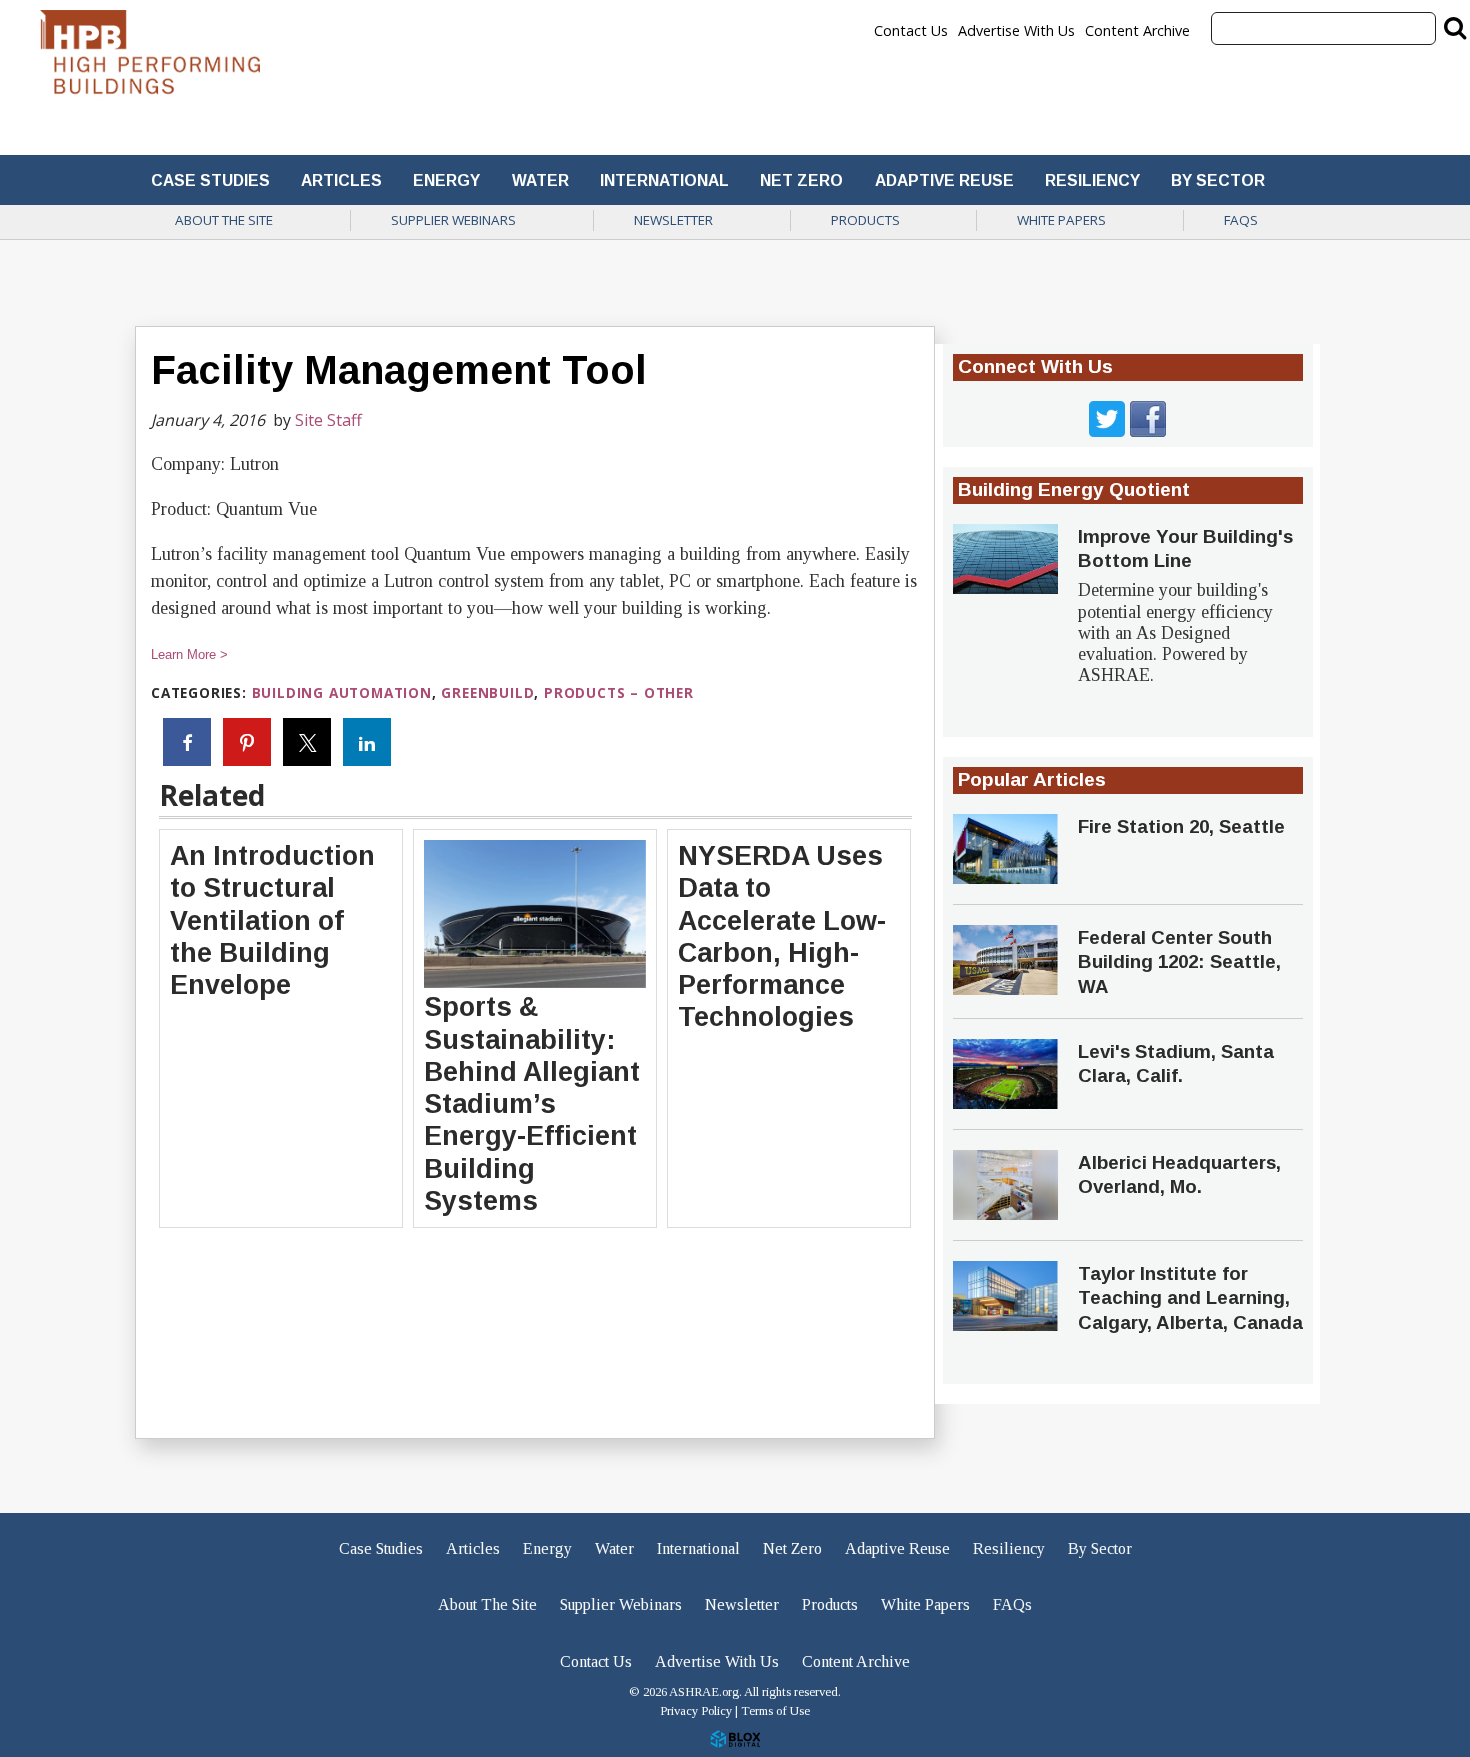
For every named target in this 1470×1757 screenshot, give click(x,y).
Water (540, 180)
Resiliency (1092, 180)
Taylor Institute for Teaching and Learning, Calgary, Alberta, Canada (1190, 1298)
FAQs (1241, 220)
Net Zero (801, 180)
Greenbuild (487, 692)
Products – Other (619, 692)
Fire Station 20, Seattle (1181, 826)
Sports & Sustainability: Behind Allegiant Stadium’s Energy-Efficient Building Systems (532, 1104)
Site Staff (328, 420)
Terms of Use (775, 1711)
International (664, 180)
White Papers (1061, 220)
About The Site (224, 220)
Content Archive (1137, 31)
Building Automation (342, 692)
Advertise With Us (1016, 31)
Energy (446, 180)
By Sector (1218, 180)
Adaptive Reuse (944, 180)
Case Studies (210, 180)
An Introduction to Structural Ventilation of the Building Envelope (272, 920)
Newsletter (673, 220)
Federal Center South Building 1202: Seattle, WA (1179, 962)
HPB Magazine (150, 57)
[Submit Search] (1455, 27)
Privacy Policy (696, 1711)
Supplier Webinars (453, 220)
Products (865, 220)
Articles (341, 180)
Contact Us (911, 31)
